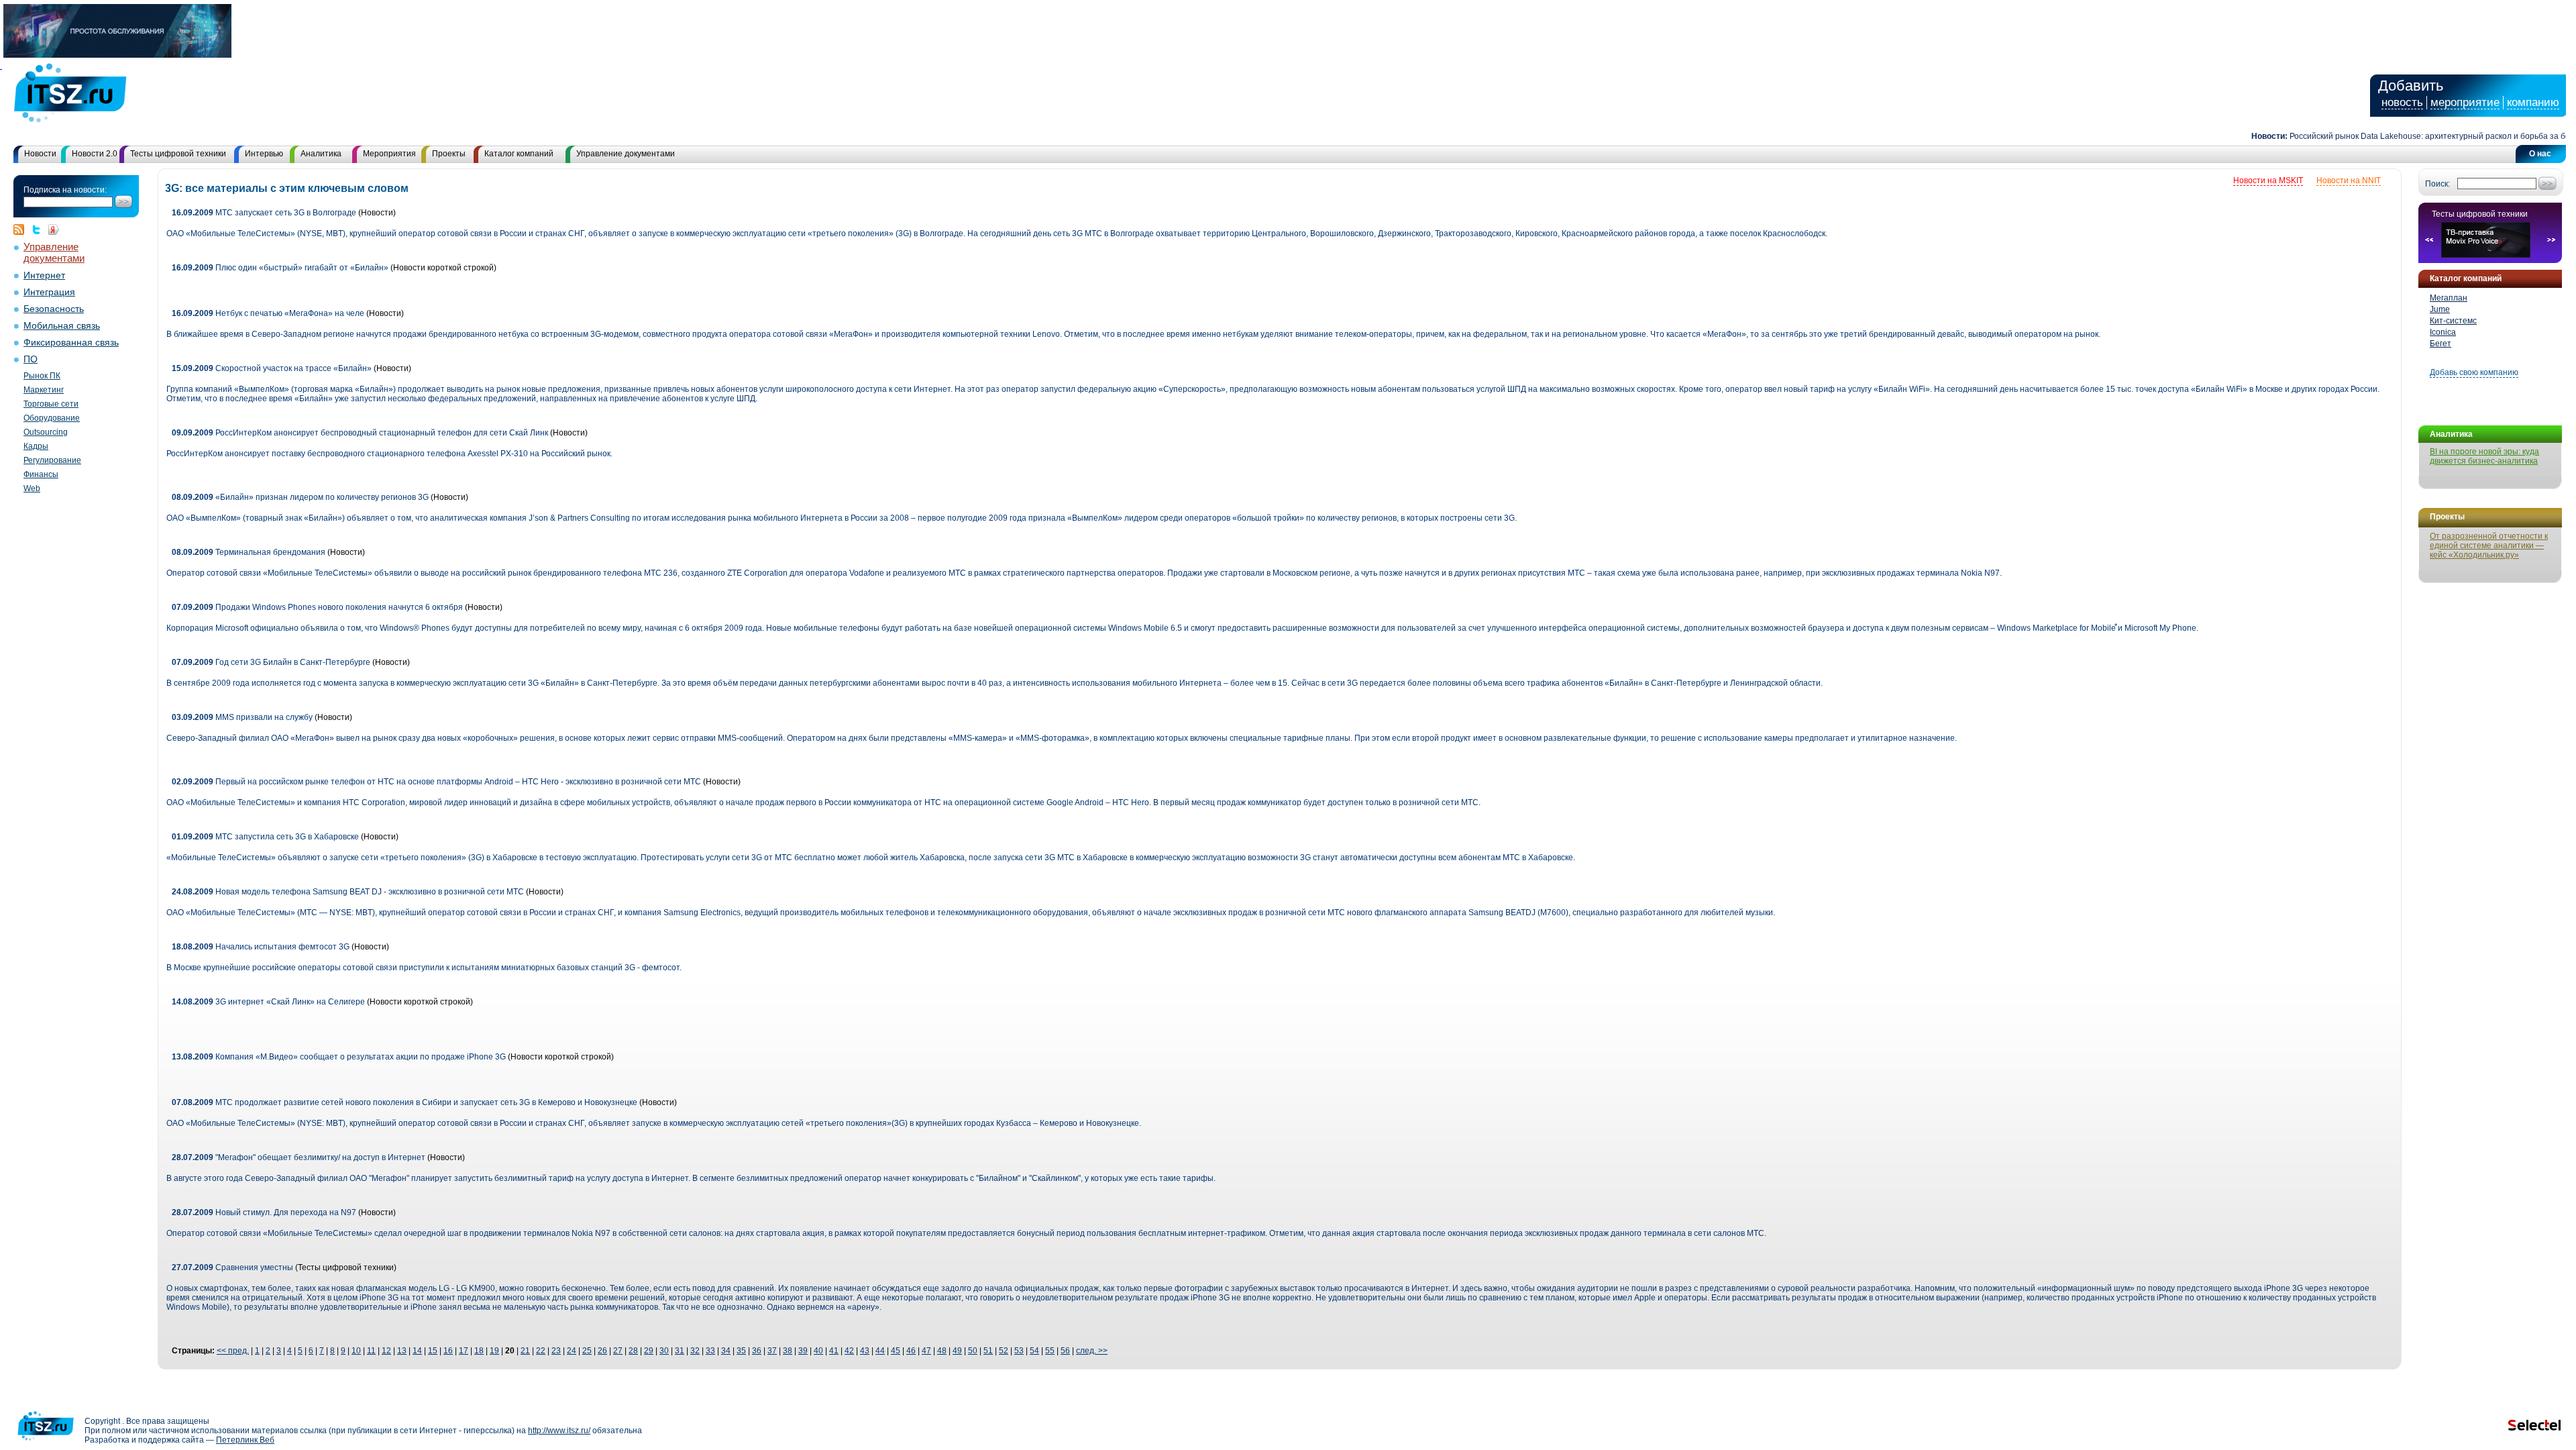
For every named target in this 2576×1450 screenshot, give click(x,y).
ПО (31, 359)
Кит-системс (2453, 321)
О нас (2540, 154)
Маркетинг (44, 390)
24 (572, 1351)
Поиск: (2437, 184)
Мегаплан (2449, 298)
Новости (40, 154)
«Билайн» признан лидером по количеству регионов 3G (300, 497)
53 (1019, 1351)
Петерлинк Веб (245, 1440)
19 (494, 1351)
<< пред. (233, 1351)
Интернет (44, 275)
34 (726, 1351)
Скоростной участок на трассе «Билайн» (272, 368)
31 (680, 1351)
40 (818, 1351)
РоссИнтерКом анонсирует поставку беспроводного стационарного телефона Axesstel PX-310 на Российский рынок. (389, 454)
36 (757, 1351)
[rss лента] (22, 229)
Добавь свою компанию (2474, 372)
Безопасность (54, 309)
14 (417, 1351)
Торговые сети (51, 404)
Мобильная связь (62, 326)
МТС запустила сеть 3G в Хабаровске (265, 837)
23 (556, 1351)
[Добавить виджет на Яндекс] (54, 229)
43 (865, 1351)
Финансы (41, 474)
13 (402, 1351)
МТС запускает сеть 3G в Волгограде (264, 213)
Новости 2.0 (95, 154)
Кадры (36, 446)
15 (433, 1351)
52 (1004, 1351)
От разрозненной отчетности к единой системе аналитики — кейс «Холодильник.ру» (2489, 546)
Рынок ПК (42, 376)
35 (741, 1351)
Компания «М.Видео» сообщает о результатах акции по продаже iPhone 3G (339, 1057)
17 (464, 1351)
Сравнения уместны (232, 1267)
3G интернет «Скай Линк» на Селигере (268, 1002)
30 (664, 1351)
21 (525, 1351)
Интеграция (49, 292)
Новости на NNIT (2349, 180)
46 (911, 1351)
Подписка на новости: (65, 190)
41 (834, 1351)
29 (649, 1351)
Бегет (2440, 344)
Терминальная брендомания (249, 552)
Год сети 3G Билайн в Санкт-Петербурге (271, 662)
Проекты (449, 154)
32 (695, 1351)
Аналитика (321, 154)
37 (772, 1351)
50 (973, 1351)
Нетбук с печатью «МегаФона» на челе (268, 313)
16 (448, 1351)
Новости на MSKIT (2268, 180)
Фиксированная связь (71, 343)
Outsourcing (46, 432)
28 (633, 1351)
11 (371, 1351)
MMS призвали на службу (242, 717)
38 (788, 1351)
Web (32, 488)
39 (803, 1351)
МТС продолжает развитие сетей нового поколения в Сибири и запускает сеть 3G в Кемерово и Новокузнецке (405, 1102)
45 (896, 1351)
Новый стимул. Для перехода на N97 (264, 1212)
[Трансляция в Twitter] (40, 229)
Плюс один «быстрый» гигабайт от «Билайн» (280, 268)
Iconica (2443, 332)
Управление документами (626, 154)
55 (1050, 1351)
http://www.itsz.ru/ (559, 1431)
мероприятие (2465, 102)
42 (849, 1351)
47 (926, 1351)
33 (710, 1351)
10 (356, 1351)
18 (479, 1351)
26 (602, 1351)
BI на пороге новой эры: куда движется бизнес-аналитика (2484, 456)
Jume (2440, 309)
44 (880, 1351)
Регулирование (52, 460)
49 (957, 1351)
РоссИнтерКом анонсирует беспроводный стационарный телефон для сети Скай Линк (360, 433)
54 (1034, 1351)
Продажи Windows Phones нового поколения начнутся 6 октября (318, 607)
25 (587, 1351)
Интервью (264, 154)
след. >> (1092, 1351)
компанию (2533, 102)
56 (1065, 1351)
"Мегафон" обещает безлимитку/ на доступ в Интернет (300, 1157)
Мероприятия (389, 154)
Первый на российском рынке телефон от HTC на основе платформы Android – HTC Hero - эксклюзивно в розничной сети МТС (436, 782)
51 (988, 1351)
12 (386, 1351)
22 (541, 1351)
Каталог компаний (519, 154)
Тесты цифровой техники (178, 154)
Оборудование (52, 418)
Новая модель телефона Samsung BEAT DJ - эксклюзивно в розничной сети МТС (348, 892)
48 (942, 1351)
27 (618, 1351)
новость (2402, 102)
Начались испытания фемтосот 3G (261, 947)
